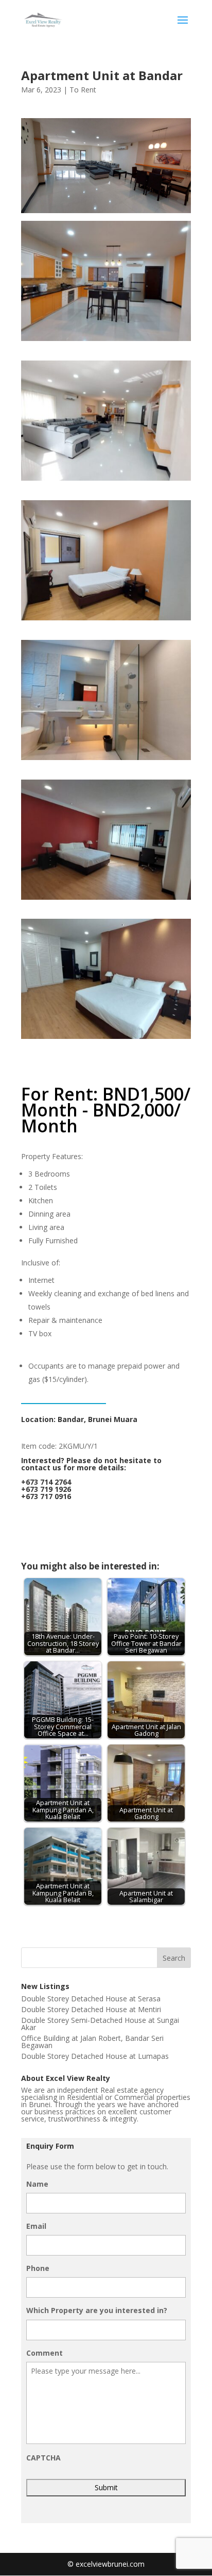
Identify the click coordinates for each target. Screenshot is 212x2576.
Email (36, 2226)
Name (37, 2184)
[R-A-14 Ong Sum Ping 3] (106, 480)
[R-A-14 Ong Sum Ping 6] (106, 899)
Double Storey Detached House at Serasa (91, 1999)
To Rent (83, 90)
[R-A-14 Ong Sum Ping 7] (106, 1039)
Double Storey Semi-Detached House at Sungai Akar (100, 2024)
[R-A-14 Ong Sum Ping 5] (106, 760)
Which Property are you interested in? (97, 2310)
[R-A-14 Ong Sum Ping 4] (106, 620)
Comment (45, 2353)
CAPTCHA (43, 2458)
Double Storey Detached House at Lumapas (95, 2056)
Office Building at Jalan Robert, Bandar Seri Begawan (92, 2042)
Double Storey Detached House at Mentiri (91, 2009)
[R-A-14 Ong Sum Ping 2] (106, 341)
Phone (38, 2268)
